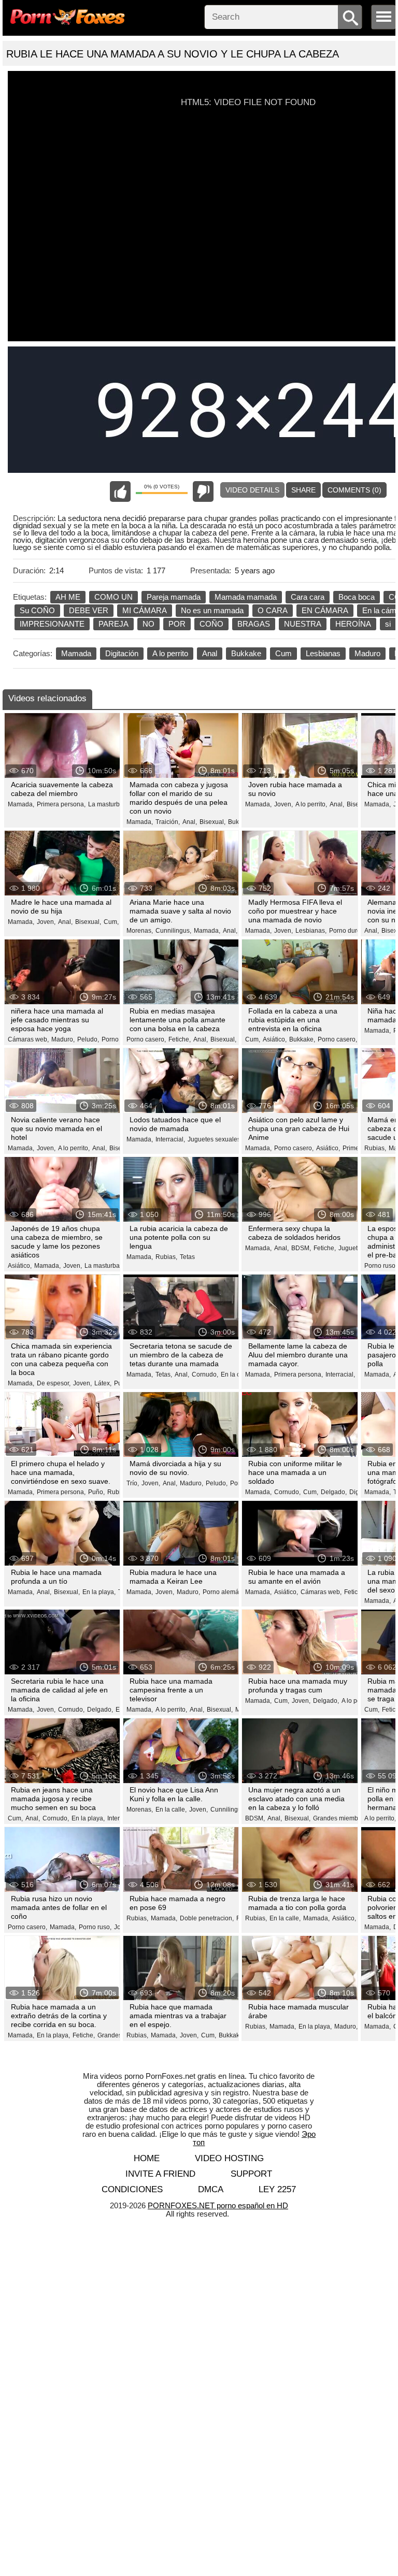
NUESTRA (303, 624)
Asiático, (275, 1039)
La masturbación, (112, 804)
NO (148, 624)
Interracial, (170, 1139)
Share (303, 490)
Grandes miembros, (341, 1818)
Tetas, (164, 1374)
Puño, (96, 1492)
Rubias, (375, 1148)
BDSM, (301, 1248)
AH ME (68, 597)
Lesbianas (323, 653)
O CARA (273, 610)
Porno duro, (346, 931)
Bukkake (246, 653)
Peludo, (88, 1039)
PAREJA (113, 624)
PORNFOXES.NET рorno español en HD (218, 2205)
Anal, (190, 822)
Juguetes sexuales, (215, 1139)
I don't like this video (203, 491)
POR (177, 624)
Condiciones (132, 2189)
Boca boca (357, 597)
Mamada (76, 653)
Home (147, 2158)
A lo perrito (170, 653)
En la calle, (236, 1374)
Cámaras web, (28, 1039)
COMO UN (113, 597)
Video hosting (229, 2158)
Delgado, (334, 1492)
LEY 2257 (277, 2189)
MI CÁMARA (145, 610)
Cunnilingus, (173, 931)
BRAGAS (254, 624)
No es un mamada (212, 610)
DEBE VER (89, 610)
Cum (283, 653)
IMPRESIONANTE (52, 624)
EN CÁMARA (325, 610)
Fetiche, (180, 1039)
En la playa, (99, 1592)
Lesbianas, (311, 931)
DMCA (211, 2189)
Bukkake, (302, 1039)
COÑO (211, 624)
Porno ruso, (381, 1266)
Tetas (187, 1257)
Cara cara (308, 597)
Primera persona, (61, 804)
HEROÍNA (353, 624)
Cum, (111, 922)
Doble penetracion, (207, 1918)
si (388, 624)
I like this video (120, 491)
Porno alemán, (223, 1592)
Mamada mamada (246, 597)
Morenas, (140, 931)
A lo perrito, (311, 804)
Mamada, (21, 804)
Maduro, (63, 1039)
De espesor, (54, 1383)
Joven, (283, 804)
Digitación (122, 653)
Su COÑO (37, 610)
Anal (210, 653)
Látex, (103, 1383)
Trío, (133, 1483)
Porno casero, (146, 1039)
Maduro (367, 653)
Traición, (168, 822)
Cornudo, (205, 1374)
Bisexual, (212, 822)
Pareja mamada (174, 597)
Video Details (252, 490)
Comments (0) (354, 490)
